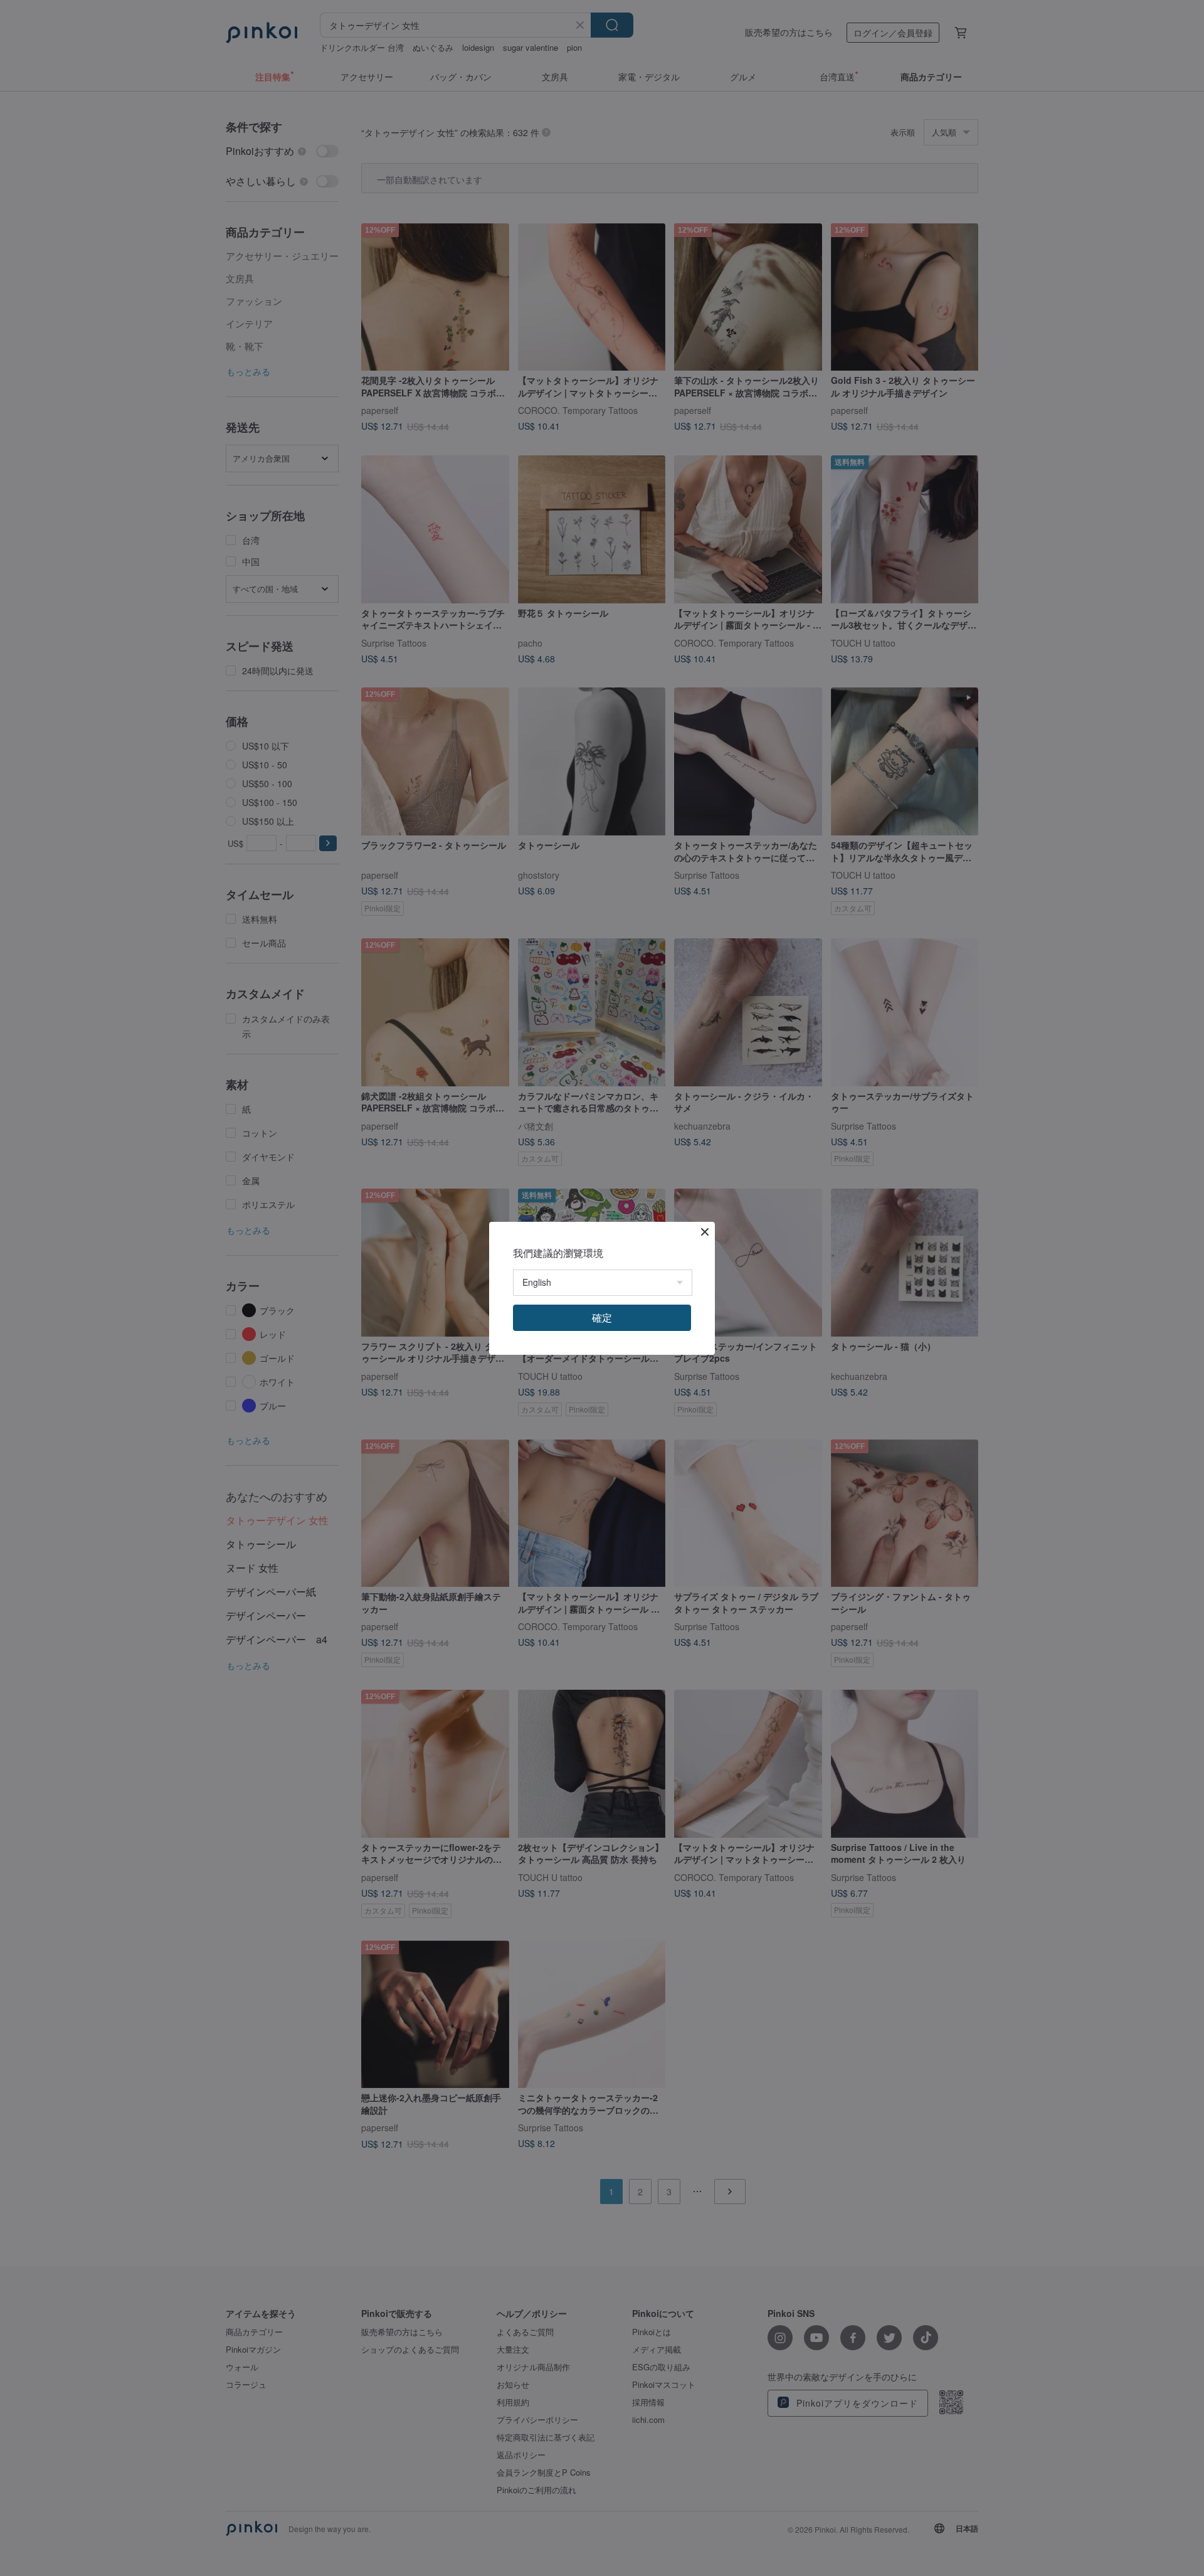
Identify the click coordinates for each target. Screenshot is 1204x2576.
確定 (602, 1317)
